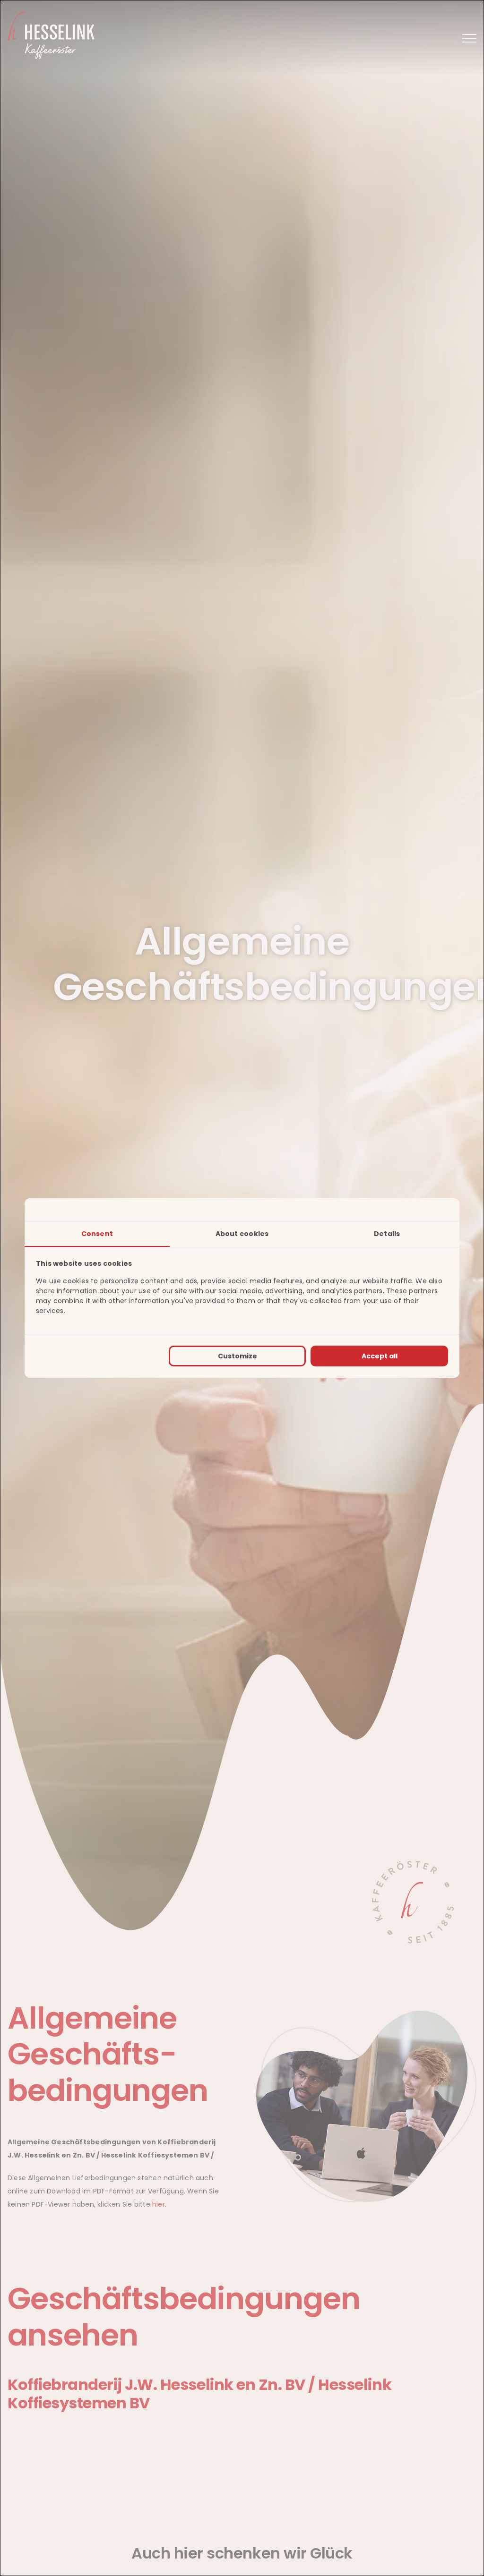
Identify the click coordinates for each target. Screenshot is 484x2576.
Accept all (380, 1356)
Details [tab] (387, 1234)
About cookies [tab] (242, 1234)
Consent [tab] (97, 1234)
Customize (238, 1356)
